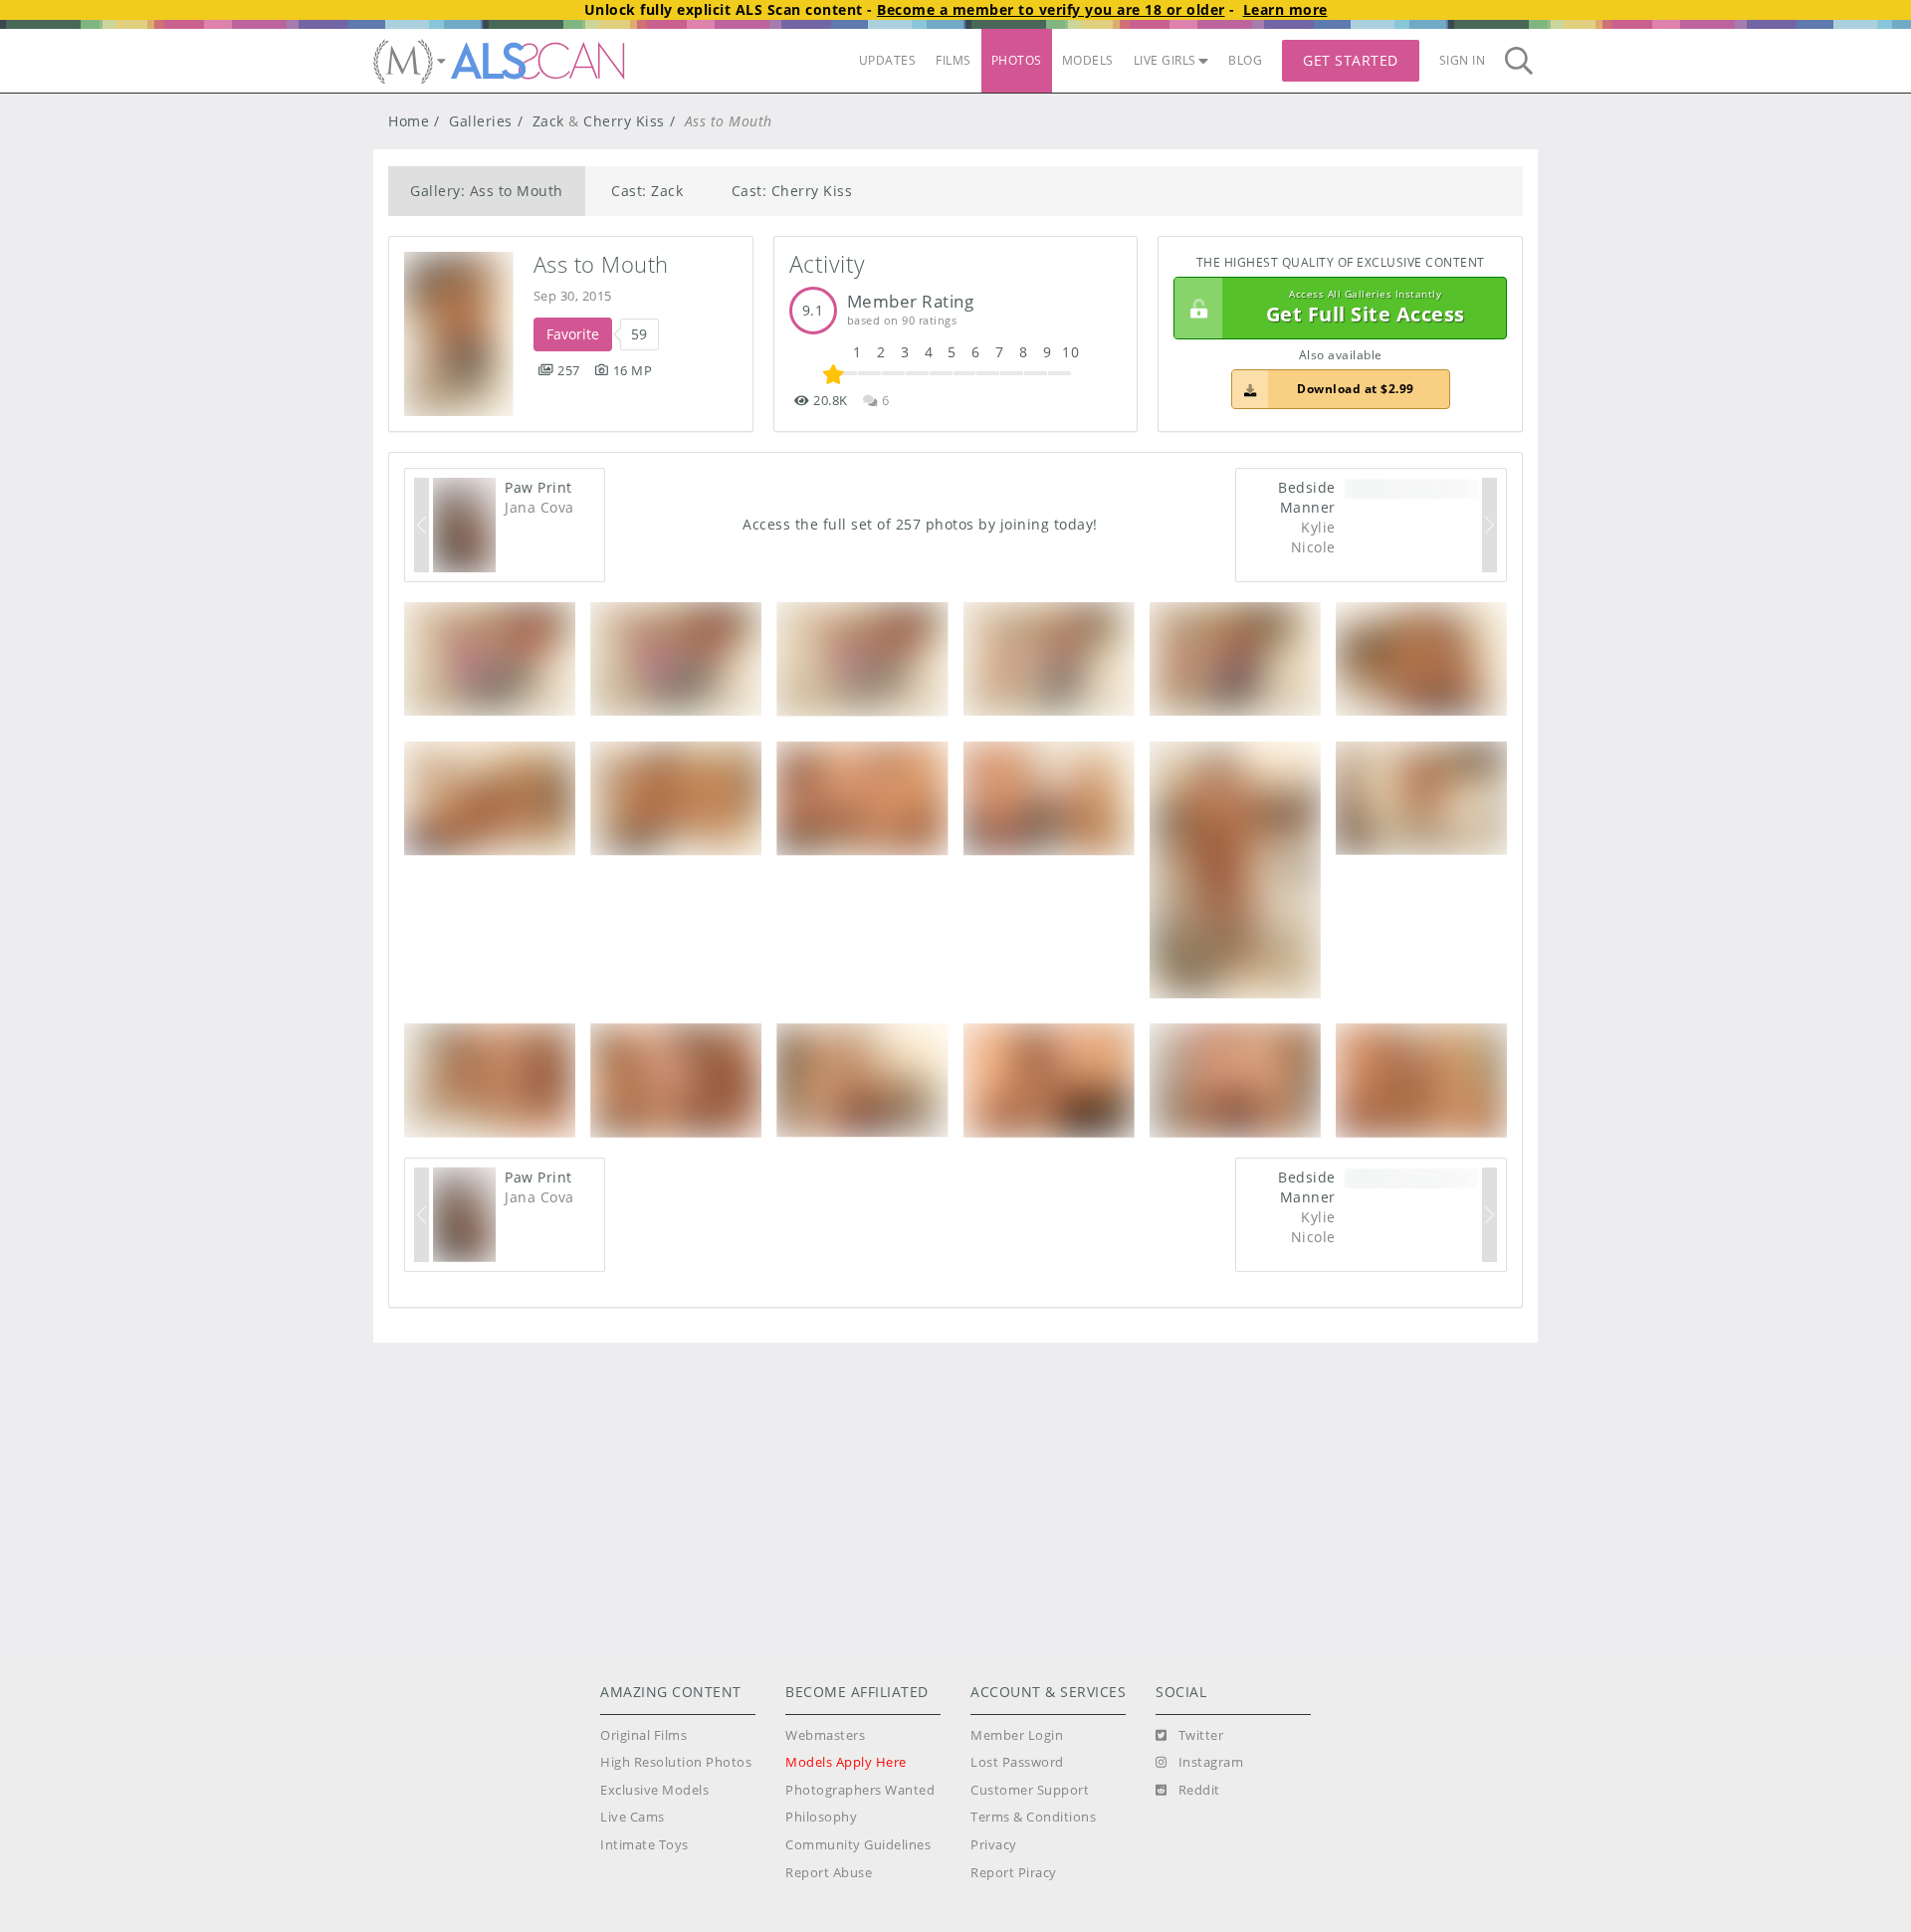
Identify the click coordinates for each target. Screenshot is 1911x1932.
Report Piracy (1014, 1873)
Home (409, 121)
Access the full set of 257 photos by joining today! (920, 524)
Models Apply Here (846, 1762)
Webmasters (825, 1735)
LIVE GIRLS (1165, 60)
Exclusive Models (654, 1790)
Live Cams (633, 1817)
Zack (548, 121)
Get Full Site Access (1366, 308)
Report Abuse (829, 1873)
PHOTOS (1017, 60)
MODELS (1088, 60)
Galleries (481, 121)
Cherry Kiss (624, 121)
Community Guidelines (858, 1845)
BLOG (1245, 60)
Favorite (573, 334)
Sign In (1463, 60)
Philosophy (821, 1817)
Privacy (994, 1845)
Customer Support (1030, 1790)
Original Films (643, 1735)
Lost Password (1017, 1762)
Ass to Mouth (601, 264)
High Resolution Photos (676, 1762)
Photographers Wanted (860, 1790)
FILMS (954, 60)
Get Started (1351, 60)
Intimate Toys (644, 1845)
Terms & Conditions (1033, 1817)
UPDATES (888, 60)
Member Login (1017, 1735)
